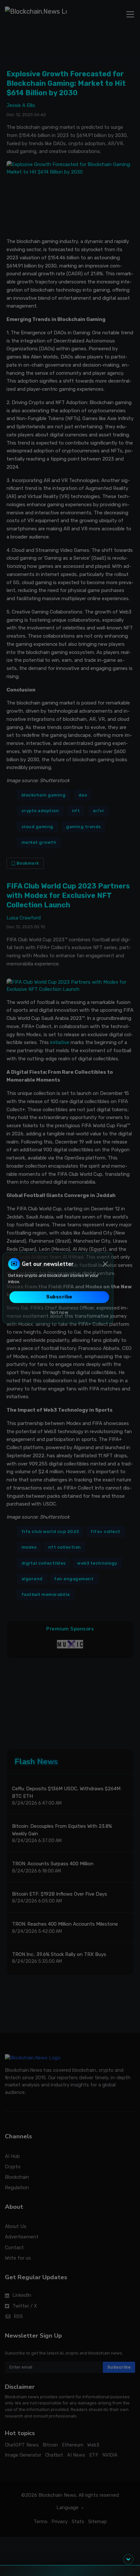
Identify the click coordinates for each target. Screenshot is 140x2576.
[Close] (105, 1264)
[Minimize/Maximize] (128, 2559)
